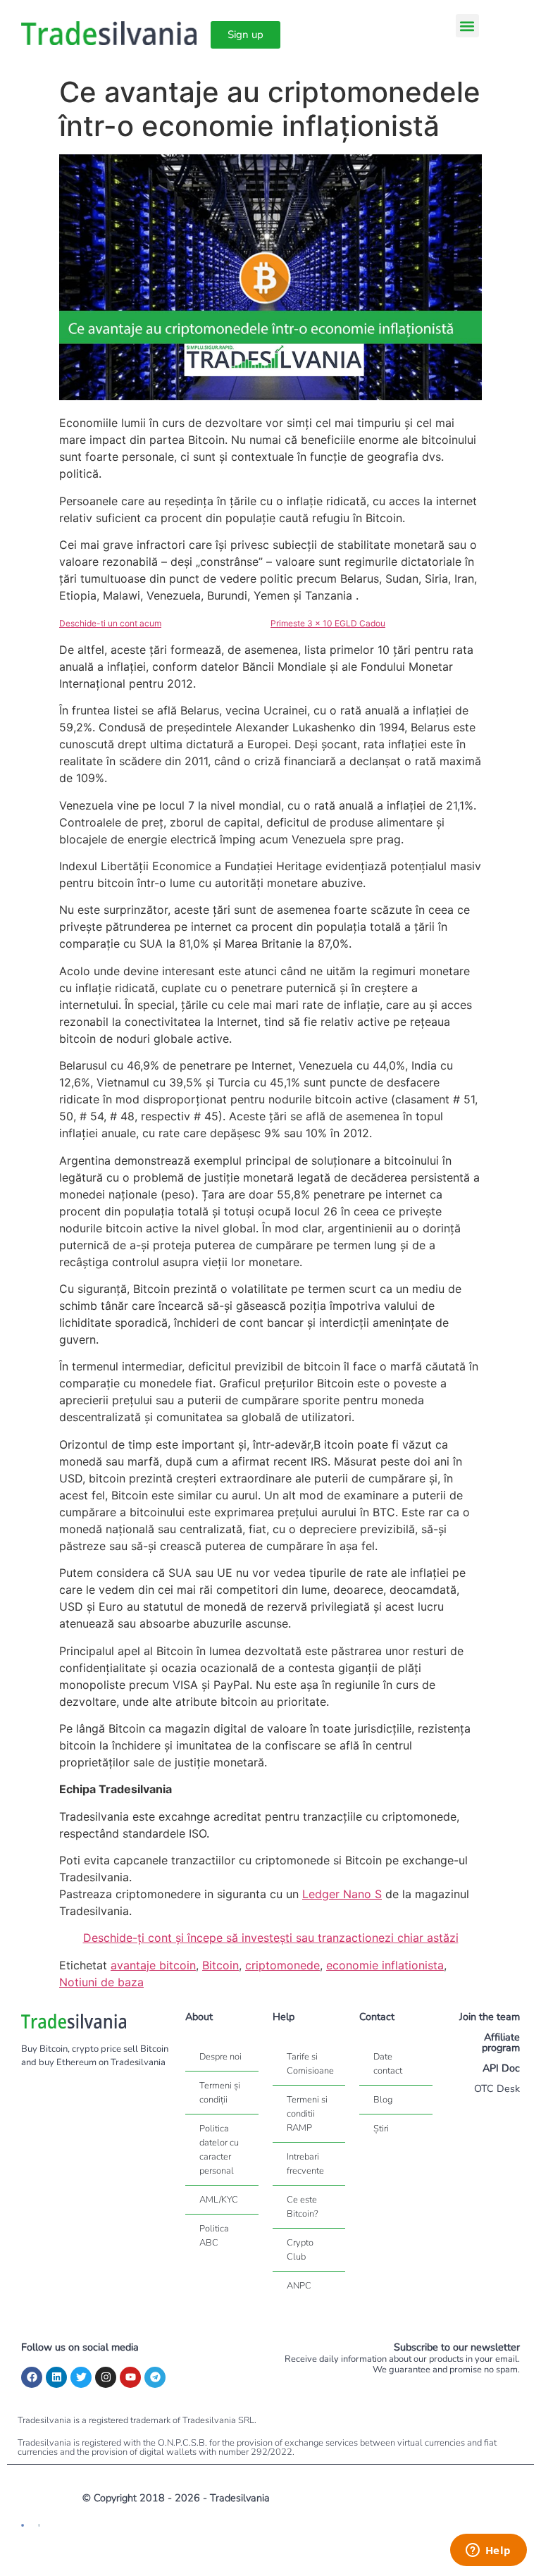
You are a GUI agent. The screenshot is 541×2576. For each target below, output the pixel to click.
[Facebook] (32, 2377)
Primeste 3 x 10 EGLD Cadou (328, 623)
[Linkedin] (56, 2377)
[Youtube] (130, 2377)
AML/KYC (219, 2200)
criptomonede (282, 1965)
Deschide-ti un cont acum (110, 623)
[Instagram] (106, 2377)
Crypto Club (300, 2250)
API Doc (501, 2068)
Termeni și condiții (220, 2093)
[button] (467, 26)
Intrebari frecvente (305, 2164)
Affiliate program (501, 2042)
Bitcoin (220, 1965)
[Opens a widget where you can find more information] (488, 2551)
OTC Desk (497, 2088)
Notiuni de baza (101, 1982)
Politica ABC (214, 2236)
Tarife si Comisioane (310, 2064)
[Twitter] (81, 2377)
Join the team (490, 2017)
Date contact (388, 2064)
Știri (381, 2129)
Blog (383, 2100)
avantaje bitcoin (153, 1965)
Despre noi (220, 2057)
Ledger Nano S (342, 1894)
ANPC (299, 2286)
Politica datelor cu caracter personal (219, 2150)
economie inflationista (385, 1965)
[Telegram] (155, 2377)
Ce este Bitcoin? (303, 2207)
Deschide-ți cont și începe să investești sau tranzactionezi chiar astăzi (271, 1938)
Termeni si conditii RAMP (307, 2114)
